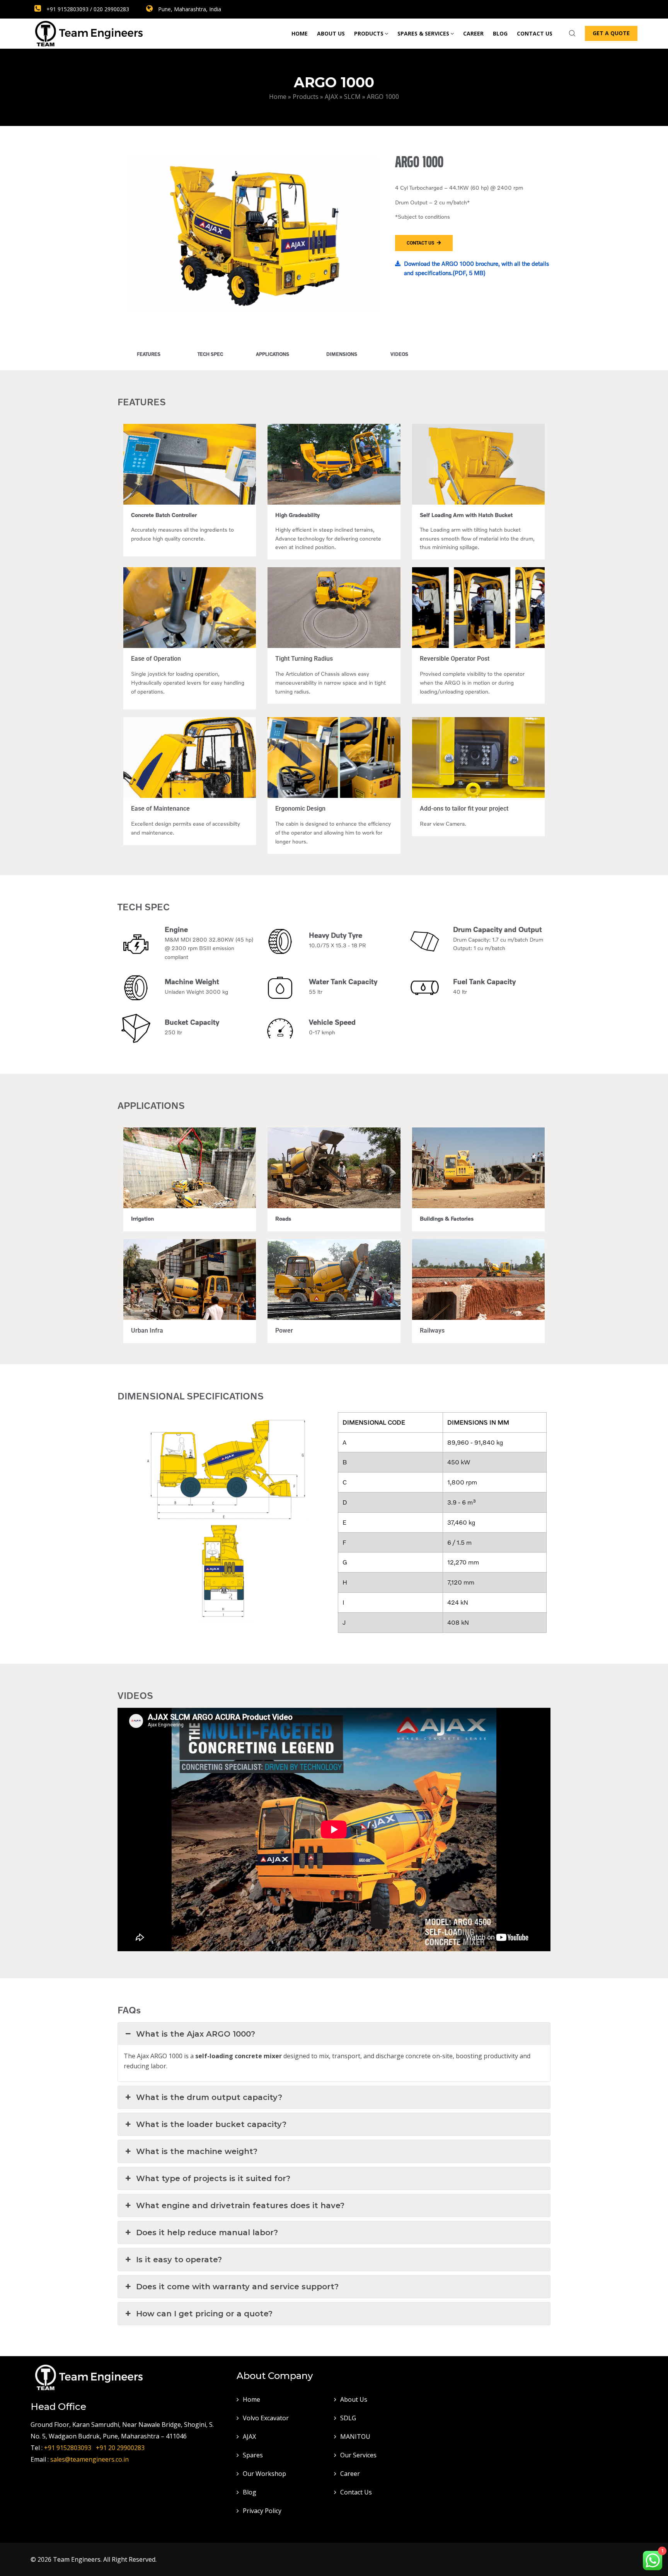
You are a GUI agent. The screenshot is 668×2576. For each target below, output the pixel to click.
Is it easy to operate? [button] (179, 2260)
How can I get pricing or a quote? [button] (204, 2314)
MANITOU (355, 2437)
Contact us (535, 33)
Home (300, 33)
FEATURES (149, 354)
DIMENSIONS (342, 354)
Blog (500, 33)
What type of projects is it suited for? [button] (213, 2178)
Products (369, 33)
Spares (253, 2455)
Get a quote (611, 33)
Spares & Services (423, 33)
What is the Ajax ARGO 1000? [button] (196, 2034)
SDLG (348, 2418)
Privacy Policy (262, 2511)
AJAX (249, 2437)
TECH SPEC (210, 354)
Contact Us (356, 2492)
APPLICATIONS (273, 354)
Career (473, 33)
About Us (331, 33)
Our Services (358, 2455)
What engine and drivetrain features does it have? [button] (240, 2205)
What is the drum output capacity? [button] (209, 2097)
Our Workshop (264, 2474)
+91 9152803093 (69, 2448)
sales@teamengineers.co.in (89, 2459)
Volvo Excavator (266, 2418)
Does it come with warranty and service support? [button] (237, 2287)
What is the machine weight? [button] (197, 2151)
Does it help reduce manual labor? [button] (207, 2233)
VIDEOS (399, 354)
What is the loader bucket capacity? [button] (211, 2124)
